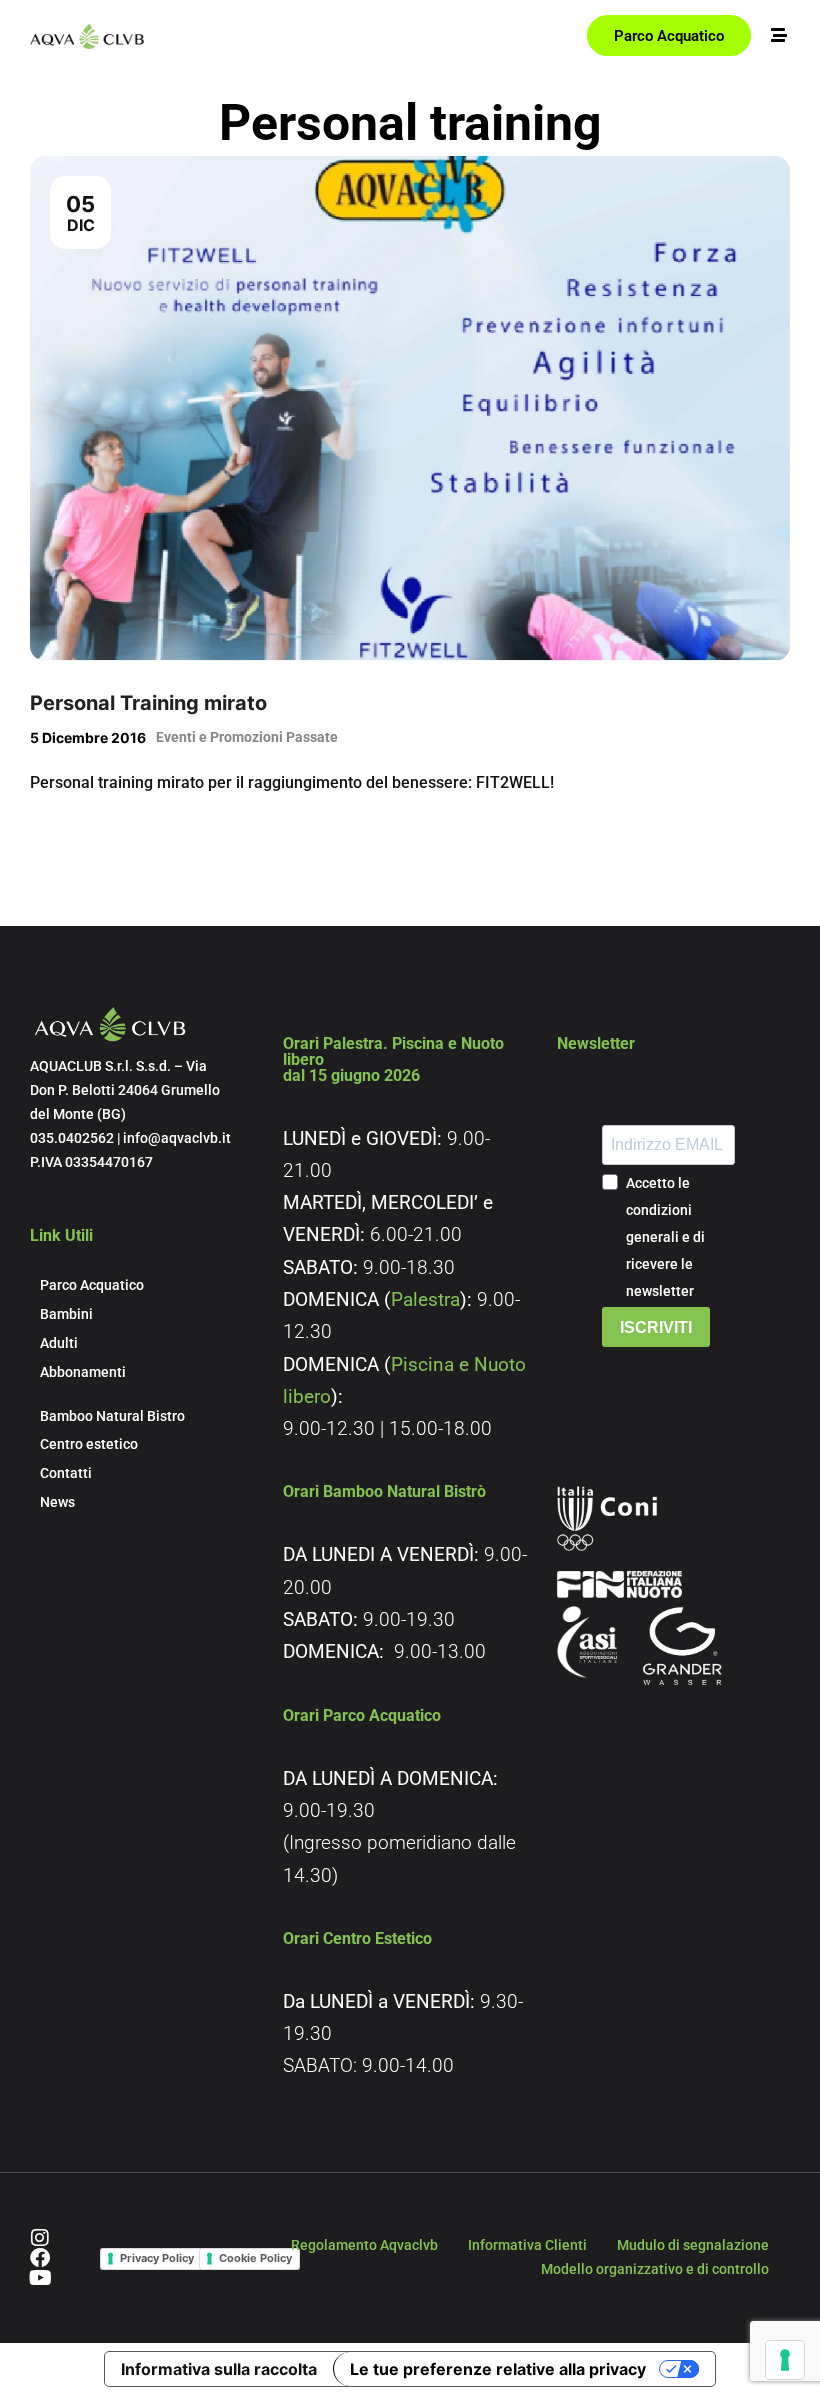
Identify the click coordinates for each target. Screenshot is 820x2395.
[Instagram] (40, 2238)
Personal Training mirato (148, 703)
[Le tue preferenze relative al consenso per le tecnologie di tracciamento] (785, 2360)
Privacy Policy (157, 2258)
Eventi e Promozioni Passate (247, 737)
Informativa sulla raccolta (219, 2369)
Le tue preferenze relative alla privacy (498, 2369)
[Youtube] (40, 2278)
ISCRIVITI (656, 1327)
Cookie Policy (255, 2258)
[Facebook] (40, 2258)
